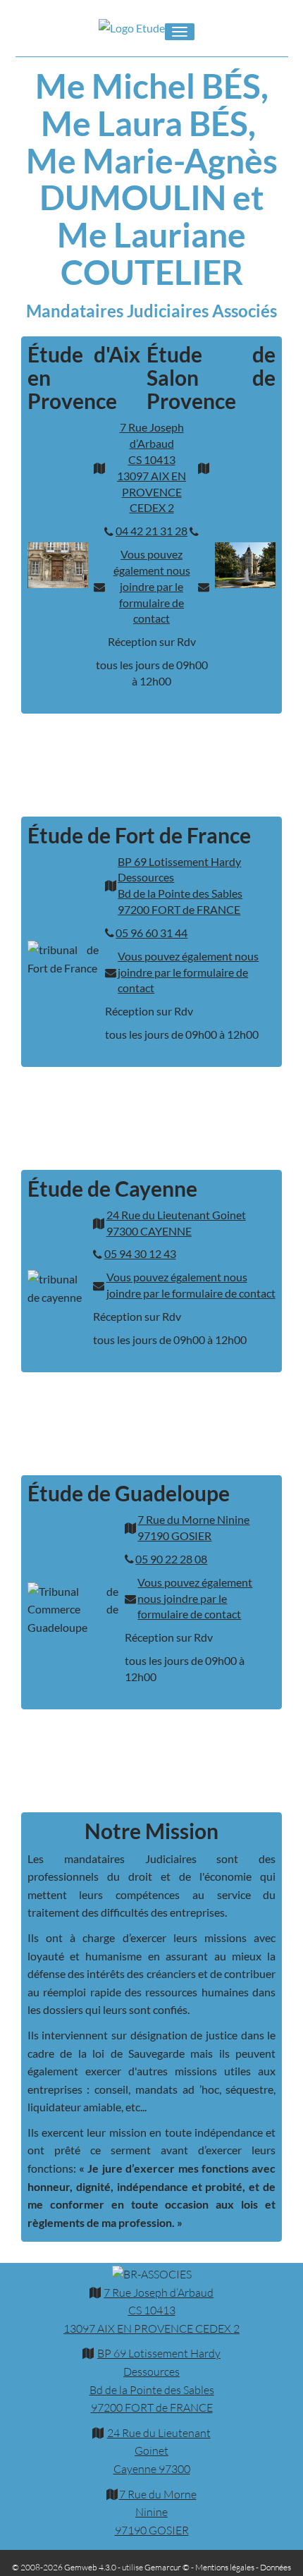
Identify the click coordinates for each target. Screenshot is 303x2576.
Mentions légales (225, 2567)
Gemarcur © (167, 2567)
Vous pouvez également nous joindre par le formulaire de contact (152, 586)
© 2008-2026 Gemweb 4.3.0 (64, 2567)
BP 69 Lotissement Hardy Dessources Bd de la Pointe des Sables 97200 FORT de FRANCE (180, 886)
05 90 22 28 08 (171, 1559)
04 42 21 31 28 (151, 531)
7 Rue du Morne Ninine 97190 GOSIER (193, 1527)
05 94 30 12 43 (140, 1253)
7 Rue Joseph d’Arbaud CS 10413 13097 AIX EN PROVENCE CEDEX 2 (151, 467)
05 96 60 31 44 (151, 933)
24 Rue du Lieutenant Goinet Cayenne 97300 (159, 2451)
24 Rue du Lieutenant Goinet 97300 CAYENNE (176, 1223)
